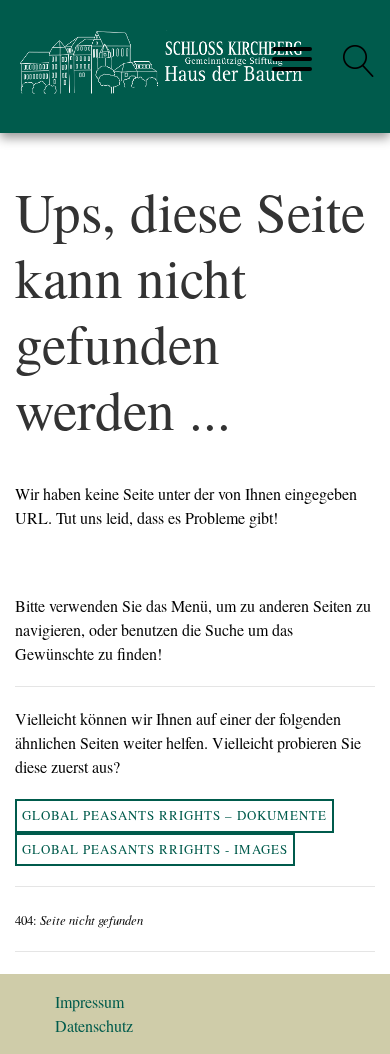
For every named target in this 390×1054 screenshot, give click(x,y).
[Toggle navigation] (292, 60)
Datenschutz (94, 1025)
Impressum (89, 1001)
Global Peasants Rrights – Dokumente (174, 815)
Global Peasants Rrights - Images (155, 849)
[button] (359, 61)
